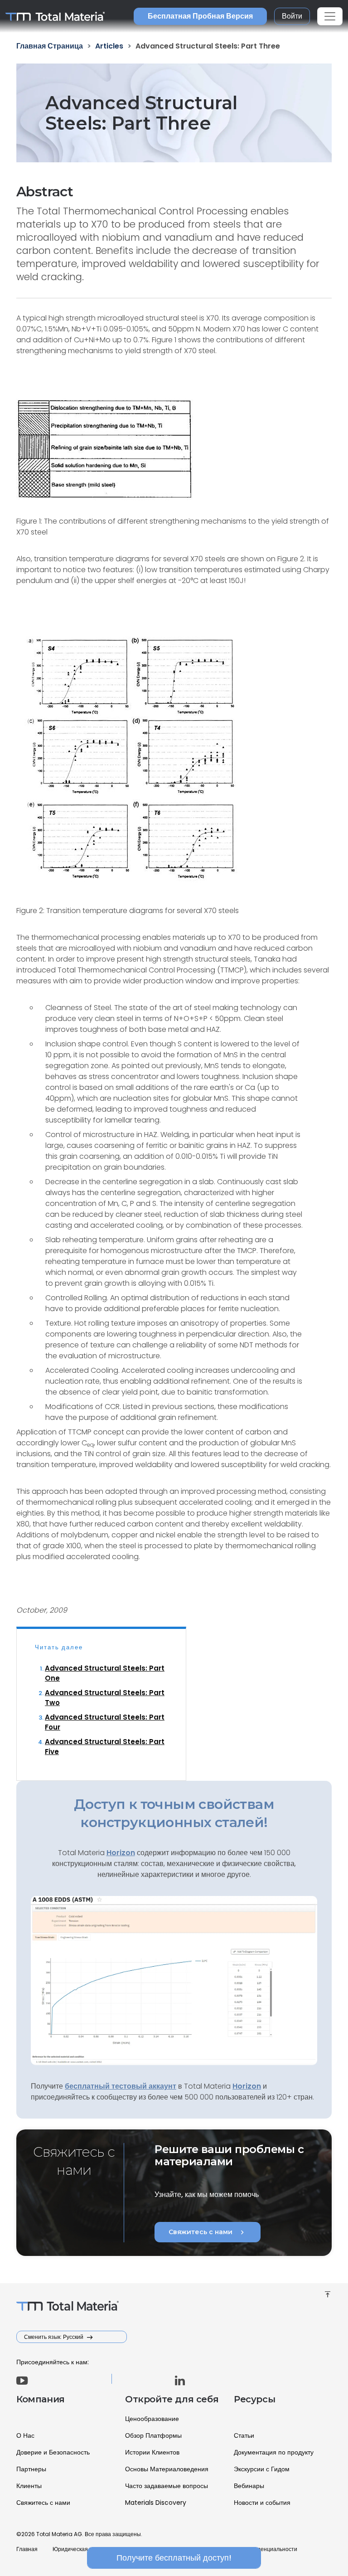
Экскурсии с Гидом (262, 2469)
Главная (27, 2549)
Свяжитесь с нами (208, 2232)
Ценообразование (152, 2419)
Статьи (244, 2435)
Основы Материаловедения (167, 2469)
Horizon (247, 2086)
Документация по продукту (274, 2452)
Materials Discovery (156, 2503)
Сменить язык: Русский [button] (54, 2337)
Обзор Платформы (153, 2435)
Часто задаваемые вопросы (167, 2486)
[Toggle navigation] (330, 16)
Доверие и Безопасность (53, 2452)
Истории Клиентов (152, 2452)
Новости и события (262, 2503)
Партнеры (31, 2469)
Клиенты (29, 2486)
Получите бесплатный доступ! (174, 2558)
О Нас (25, 2435)
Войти (292, 16)
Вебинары (249, 2486)
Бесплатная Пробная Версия (200, 16)
